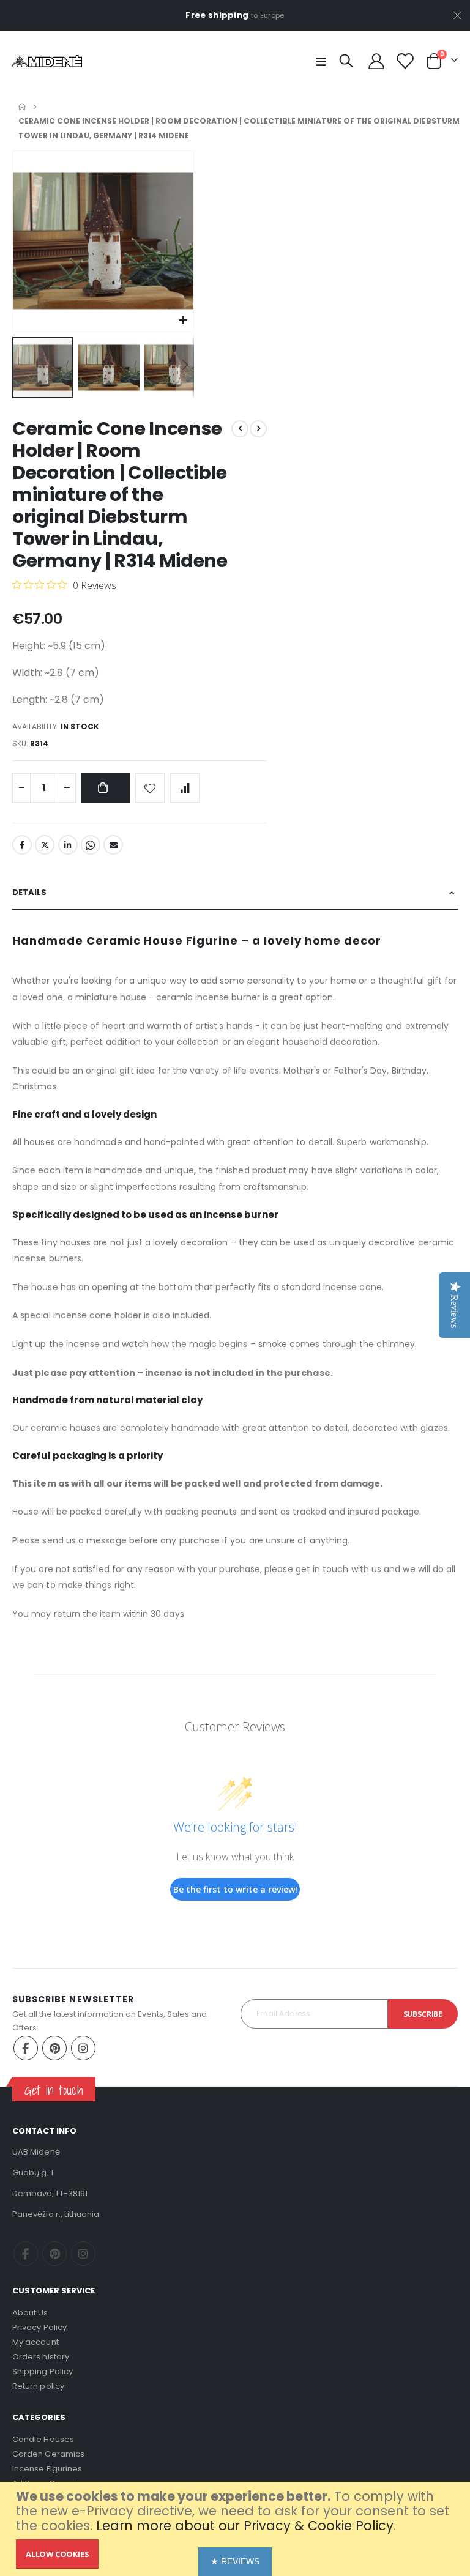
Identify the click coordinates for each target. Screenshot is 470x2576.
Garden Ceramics (48, 2454)
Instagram (83, 2048)
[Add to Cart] (105, 788)
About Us (30, 2313)
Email (113, 845)
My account (35, 2342)
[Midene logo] (47, 61)
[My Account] (377, 61)
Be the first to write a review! (235, 1889)
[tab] (235, 893)
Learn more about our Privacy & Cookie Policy (245, 2526)
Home (22, 106)
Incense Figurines (47, 2469)
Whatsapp (91, 845)
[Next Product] (258, 429)
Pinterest (54, 2048)
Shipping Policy (43, 2371)
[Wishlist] (405, 61)
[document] (237, 2529)
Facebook (22, 845)
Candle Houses (43, 2439)
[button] (183, 321)
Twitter (45, 845)
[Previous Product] (240, 429)
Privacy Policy (39, 2327)
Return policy (38, 2386)
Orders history (41, 2357)
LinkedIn (68, 845)
